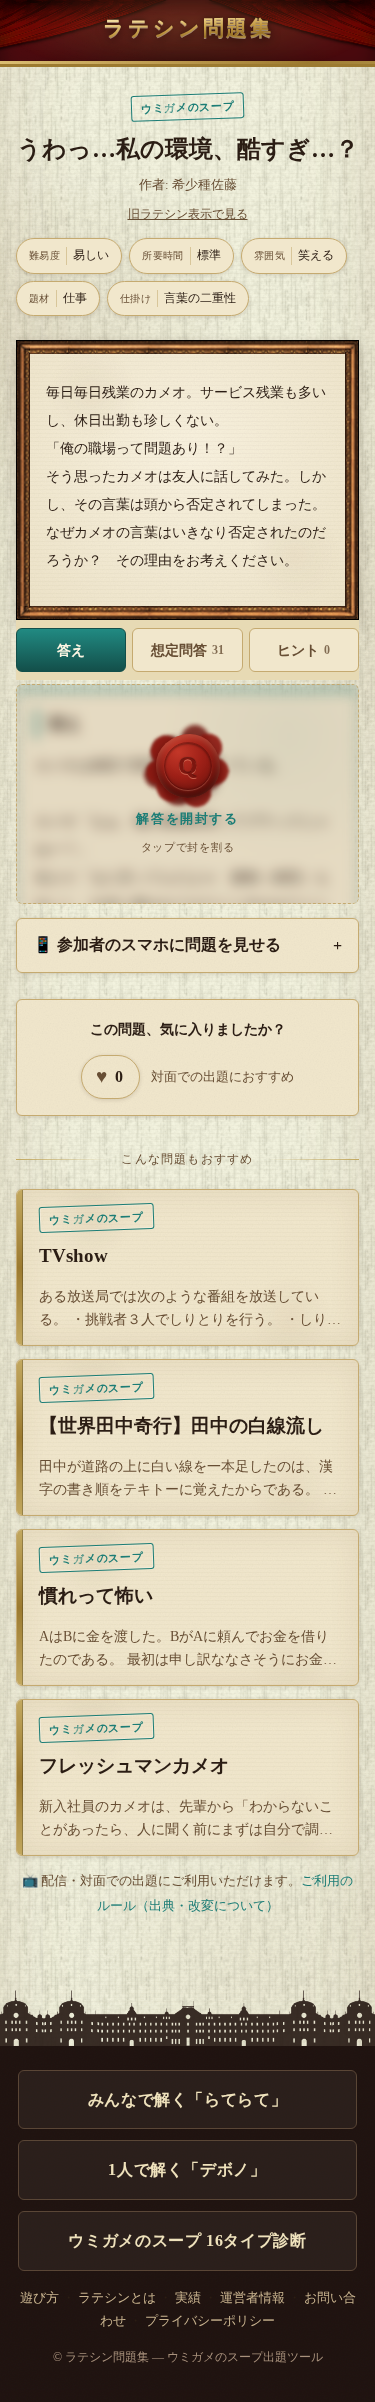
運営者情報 (252, 2298)
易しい (69, 255)
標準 (181, 255)
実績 (188, 2298)
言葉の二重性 (178, 298)
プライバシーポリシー (210, 2321)
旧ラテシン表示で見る (188, 214)
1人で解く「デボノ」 (187, 2169)
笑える (294, 255)
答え (71, 650)
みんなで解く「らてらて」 (188, 2099)
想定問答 (187, 650)
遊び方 (39, 2298)
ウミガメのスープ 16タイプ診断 (187, 2240)
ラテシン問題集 (188, 27)
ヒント (303, 650)
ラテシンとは (117, 2298)
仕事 (58, 298)
